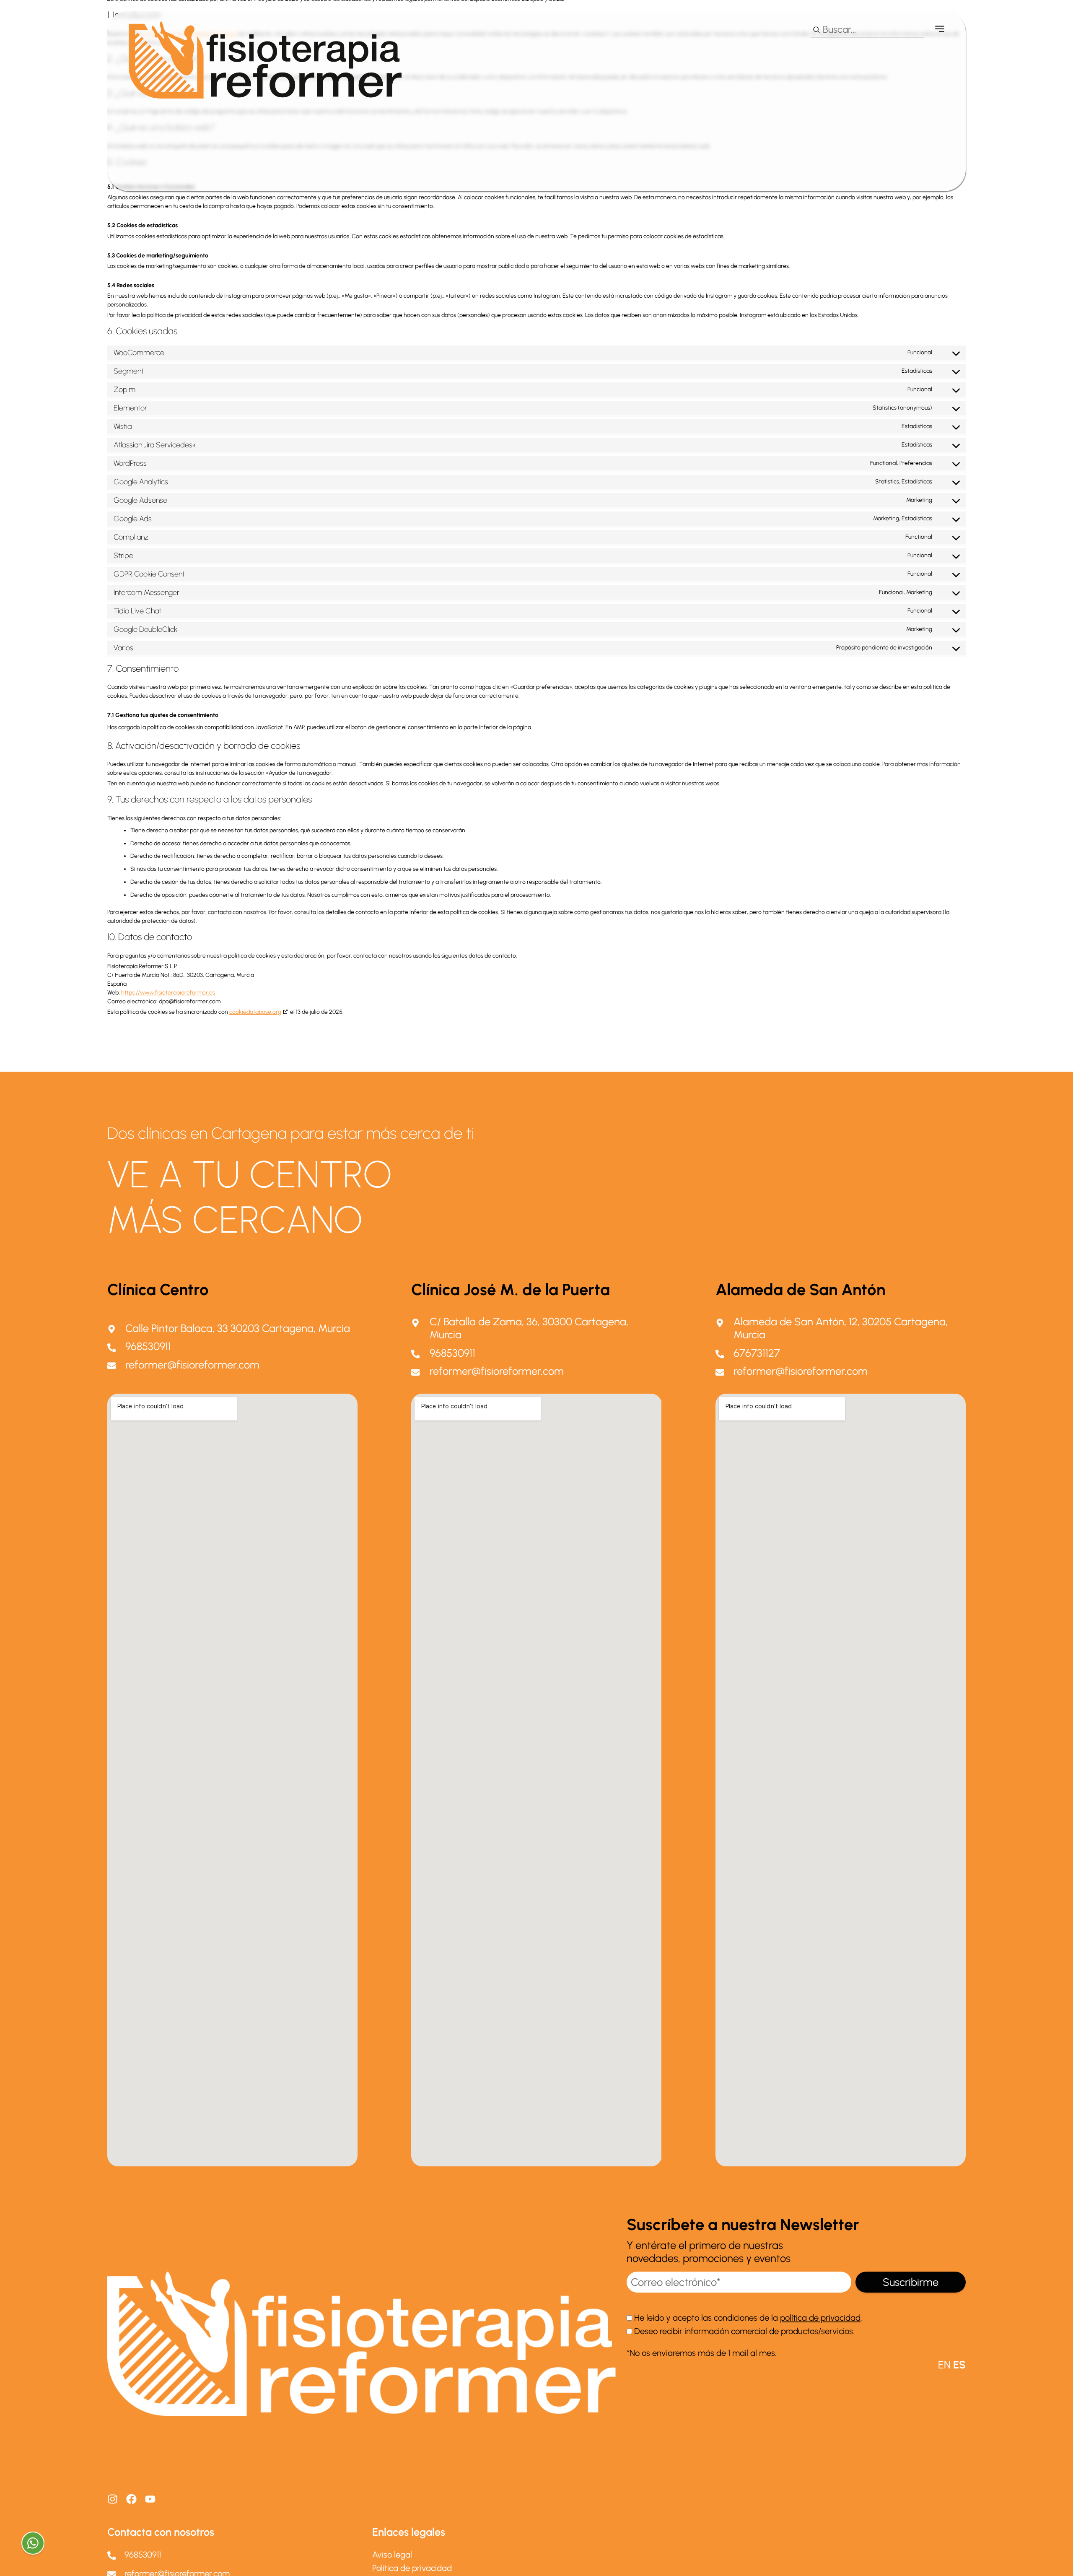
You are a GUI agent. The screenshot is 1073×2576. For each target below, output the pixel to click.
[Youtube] (150, 2499)
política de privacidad (820, 2318)
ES (959, 2365)
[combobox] (867, 30)
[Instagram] (113, 2499)
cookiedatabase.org (255, 1012)
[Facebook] (131, 2499)
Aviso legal (392, 2555)
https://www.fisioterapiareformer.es (168, 993)
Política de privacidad (412, 2568)
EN (944, 2365)
